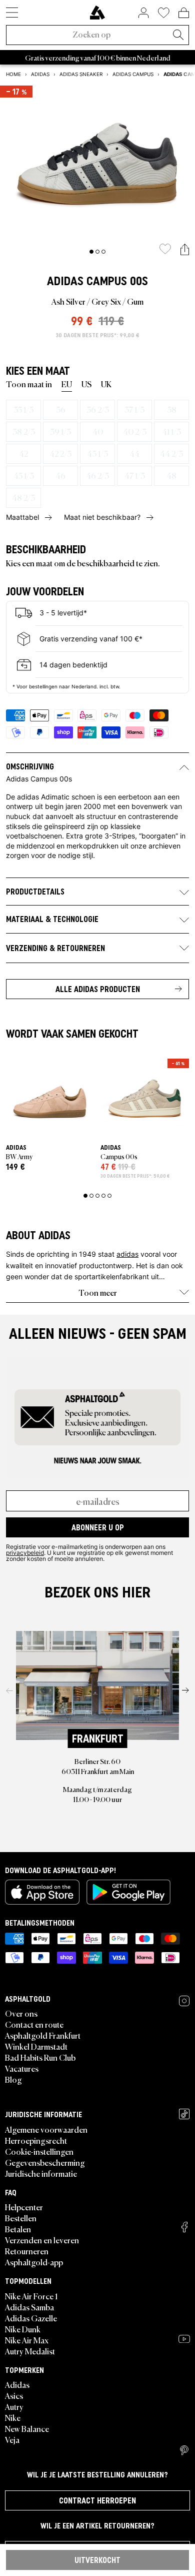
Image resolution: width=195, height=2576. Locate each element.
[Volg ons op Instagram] (184, 2001)
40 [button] (98, 431)
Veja (12, 2439)
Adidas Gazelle (31, 2318)
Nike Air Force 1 (31, 2296)
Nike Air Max (27, 2340)
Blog (13, 2079)
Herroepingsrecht (36, 2140)
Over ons (21, 2013)
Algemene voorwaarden (46, 2129)
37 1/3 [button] (134, 409)
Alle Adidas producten (98, 989)
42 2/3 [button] (60, 453)
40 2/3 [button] (135, 431)
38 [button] (172, 409)
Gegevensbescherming (45, 2162)
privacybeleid (25, 1552)
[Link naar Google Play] (128, 1892)
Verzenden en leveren (42, 2240)
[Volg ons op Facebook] (184, 2227)
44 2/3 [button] (171, 453)
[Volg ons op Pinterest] (184, 2450)
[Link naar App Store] (42, 1892)
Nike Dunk (23, 2329)
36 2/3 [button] (98, 409)
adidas (127, 1254)
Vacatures (22, 2068)
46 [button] (60, 475)
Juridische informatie (41, 2173)
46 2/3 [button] (97, 475)
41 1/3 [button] (171, 431)
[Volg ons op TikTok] (184, 2114)
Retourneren (27, 2251)
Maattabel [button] (22, 517)
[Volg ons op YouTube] (184, 2339)
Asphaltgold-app (34, 2262)
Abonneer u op (98, 1527)
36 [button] (61, 409)
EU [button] (67, 384)
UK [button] (106, 384)
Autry (14, 2406)
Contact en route (34, 2024)
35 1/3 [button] (23, 409)
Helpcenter (24, 2207)
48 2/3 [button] (23, 497)
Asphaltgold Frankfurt (43, 2035)
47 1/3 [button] (135, 475)
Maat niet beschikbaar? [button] (102, 517)
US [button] (86, 384)
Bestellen (21, 2218)
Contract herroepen (97, 2500)
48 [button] (171, 475)
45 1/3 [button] (24, 475)
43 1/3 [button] (97, 453)
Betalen (18, 2229)
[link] (97, 13)
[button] (185, 250)
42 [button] (23, 453)
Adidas (65, 281)
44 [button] (134, 453)
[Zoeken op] (178, 36)
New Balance (27, 2428)
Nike (13, 2417)
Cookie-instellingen (39, 2151)
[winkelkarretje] (184, 13)
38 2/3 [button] (24, 431)
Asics (14, 2395)
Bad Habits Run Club (40, 2057)
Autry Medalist (30, 2351)
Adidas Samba (29, 2307)
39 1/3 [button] (60, 431)
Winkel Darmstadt (36, 2046)
